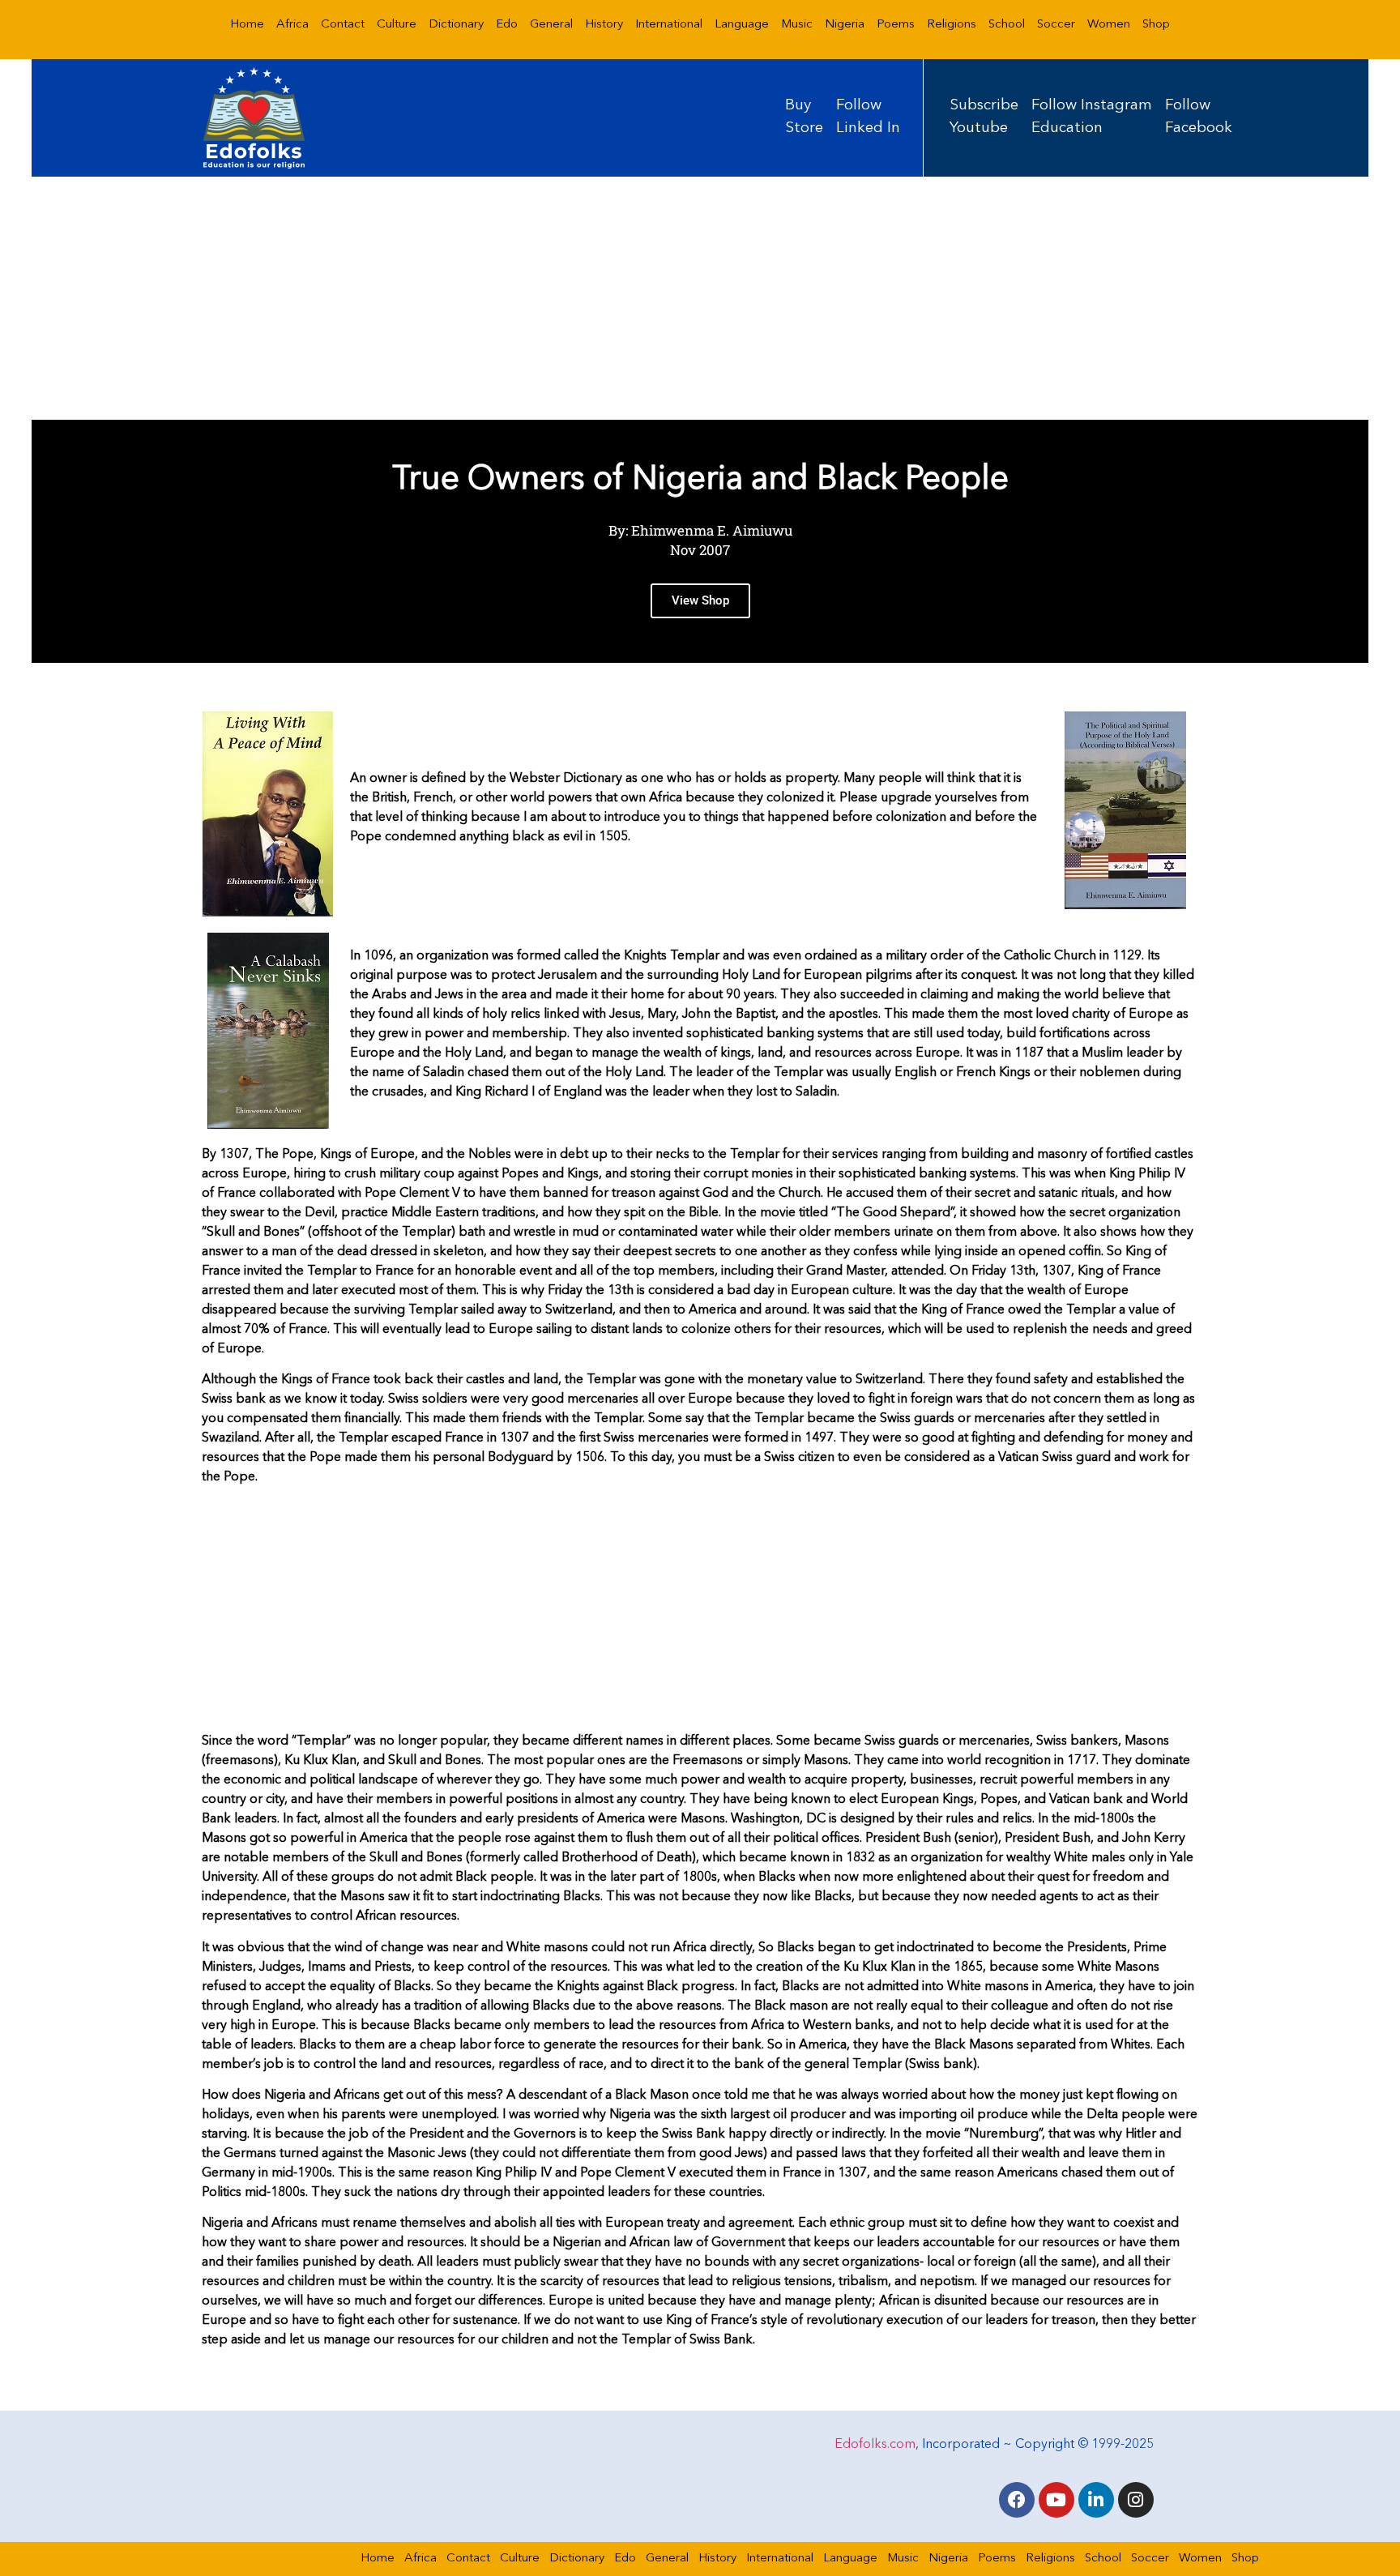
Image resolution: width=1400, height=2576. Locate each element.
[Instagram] (1136, 2500)
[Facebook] (1017, 2500)
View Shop (700, 600)
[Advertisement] (700, 298)
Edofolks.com (875, 2445)
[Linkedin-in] (1096, 2500)
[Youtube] (1056, 2500)
